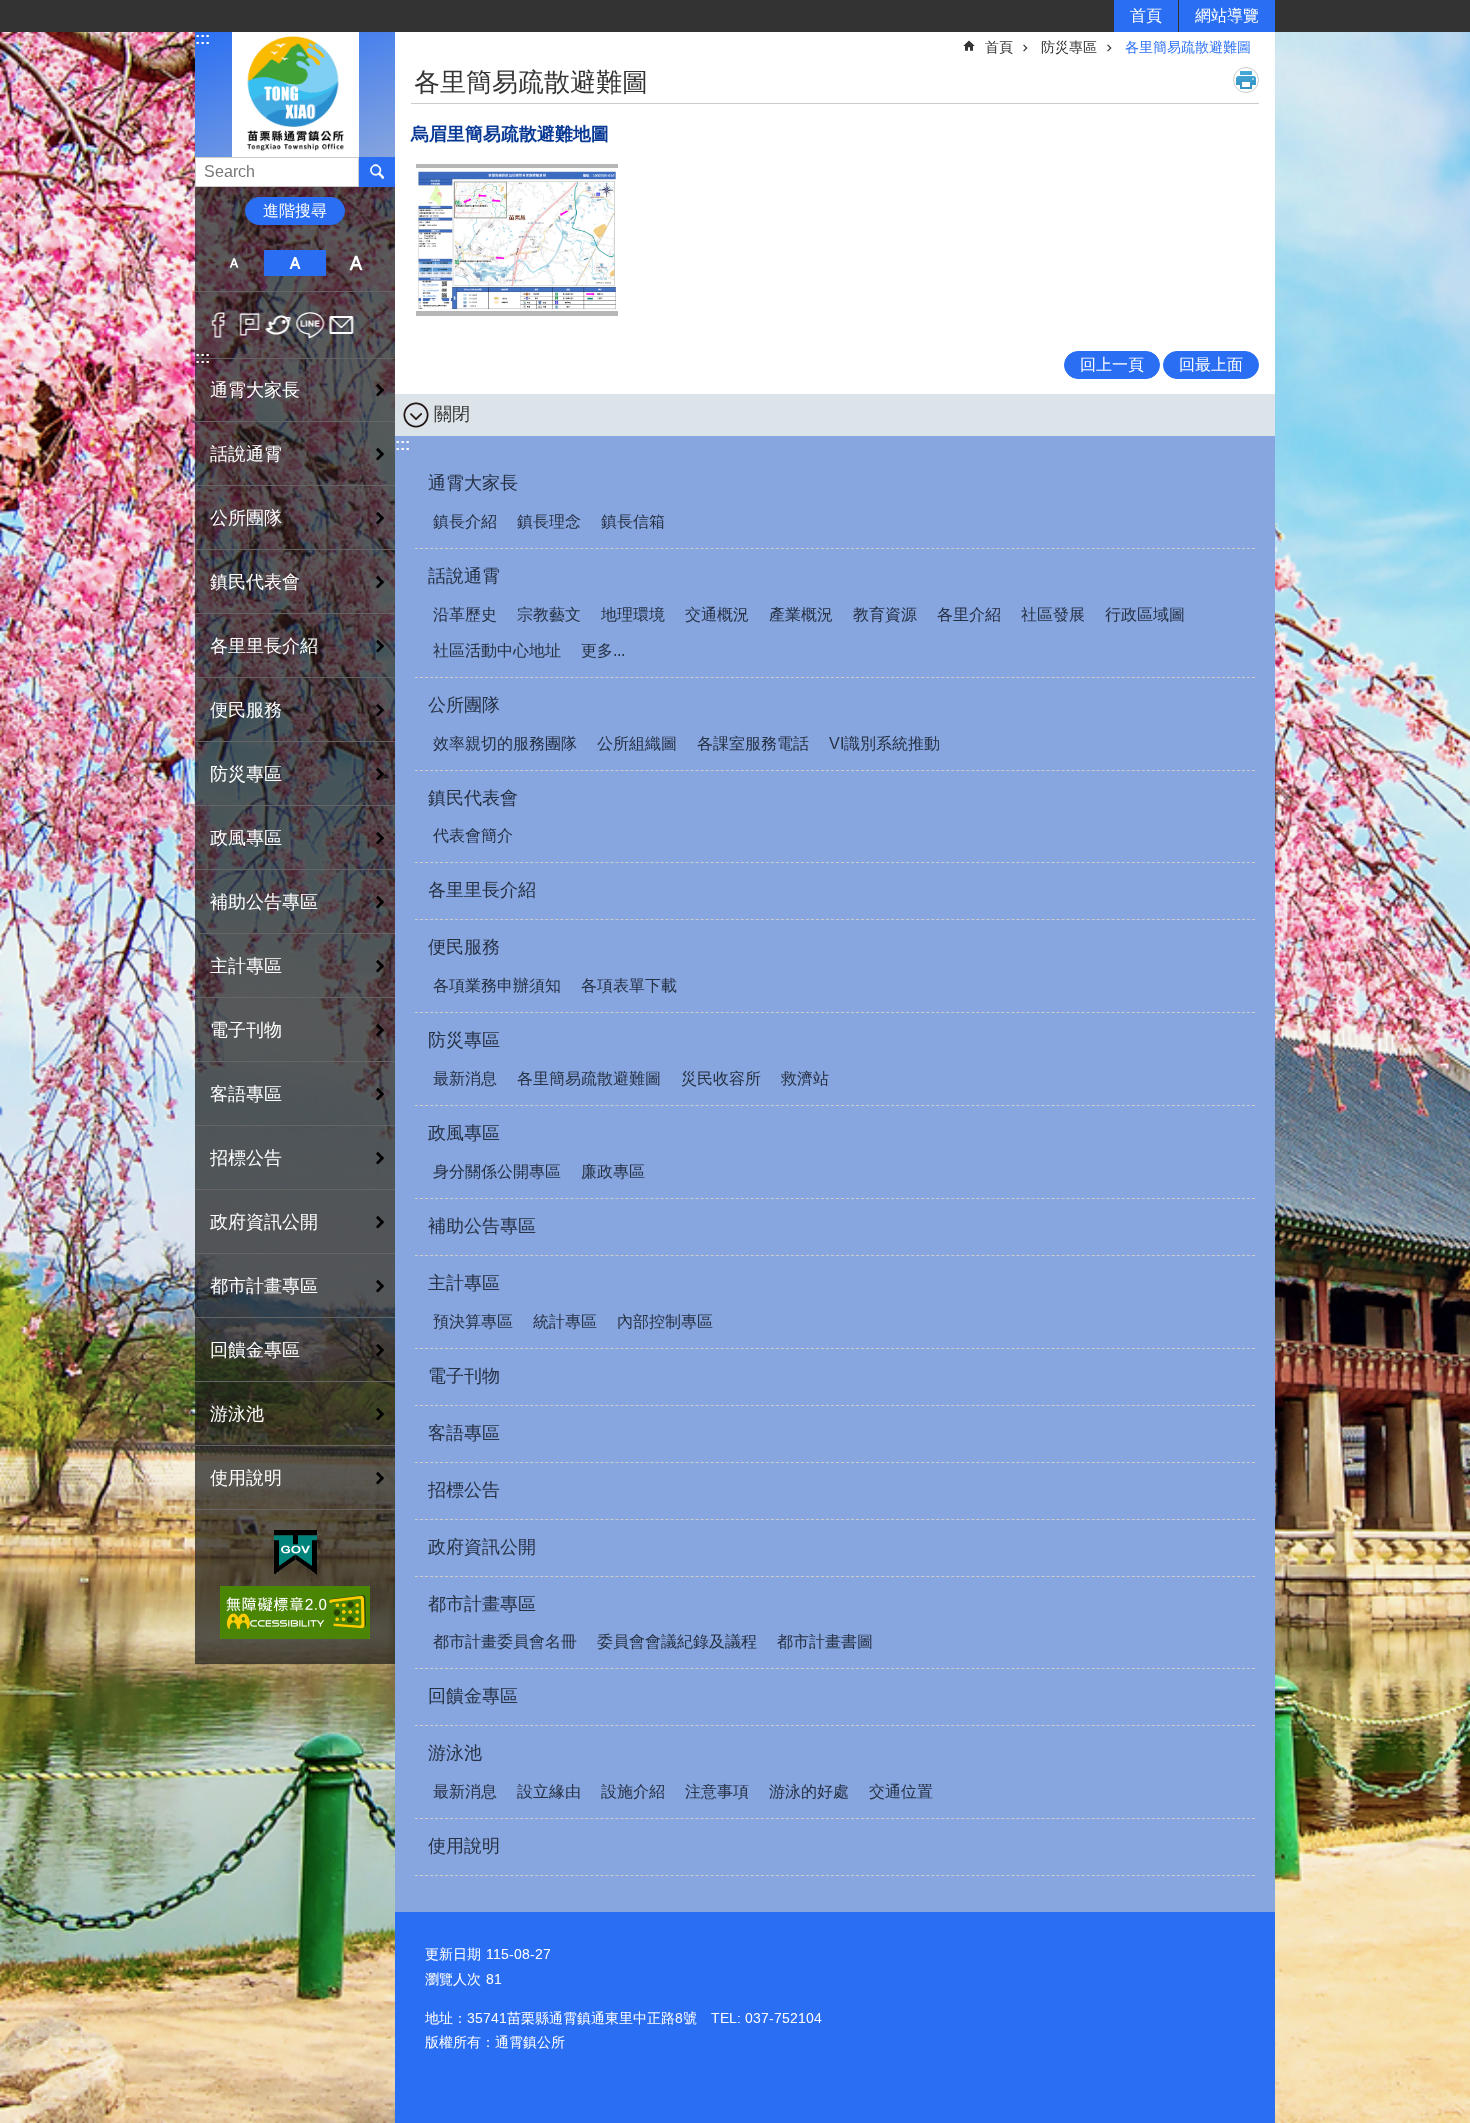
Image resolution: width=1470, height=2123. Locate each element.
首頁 (1146, 15)
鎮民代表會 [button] (255, 582)
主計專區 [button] (246, 966)
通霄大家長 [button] (255, 390)
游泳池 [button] (237, 1414)
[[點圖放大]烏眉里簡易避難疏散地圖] (517, 240)
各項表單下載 (629, 985)
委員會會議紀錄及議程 (677, 1641)
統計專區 (565, 1321)
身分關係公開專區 (497, 1171)
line (310, 325)
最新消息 (465, 1078)
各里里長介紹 (264, 646)
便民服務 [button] (246, 710)
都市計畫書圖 (825, 1641)
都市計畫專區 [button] (264, 1286)
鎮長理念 (549, 521)
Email (341, 325)
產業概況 (801, 614)
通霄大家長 (473, 483)
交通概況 (717, 614)
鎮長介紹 (465, 521)
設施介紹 (633, 1791)
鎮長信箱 (633, 521)
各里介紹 (969, 614)
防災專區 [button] (246, 774)
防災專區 (1069, 47)
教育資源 (885, 614)
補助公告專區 (264, 902)
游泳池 (455, 1753)
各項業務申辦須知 (497, 985)
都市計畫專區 (482, 1604)
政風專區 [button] (246, 838)
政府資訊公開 (264, 1222)
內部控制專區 (665, 1321)
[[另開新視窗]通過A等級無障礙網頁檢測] (295, 1612)
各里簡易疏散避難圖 (1188, 47)
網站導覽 (1227, 15)
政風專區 (464, 1133)
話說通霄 (464, 576)
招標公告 (246, 1158)
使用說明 (246, 1478)
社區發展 (1053, 614)
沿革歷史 (465, 614)
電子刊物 (246, 1030)
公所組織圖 (637, 743)
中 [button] (294, 263)
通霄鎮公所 (295, 93)
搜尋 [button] (377, 172)
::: (202, 38)
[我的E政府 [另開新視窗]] (295, 1553)
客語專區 (246, 1094)
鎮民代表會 (473, 798)
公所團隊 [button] (246, 518)
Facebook (218, 325)
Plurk (249, 325)
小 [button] (233, 263)
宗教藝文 (549, 614)
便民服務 (464, 947)
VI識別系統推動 (884, 743)
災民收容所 (721, 1078)
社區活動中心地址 (497, 650)
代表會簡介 (473, 835)
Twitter (279, 325)
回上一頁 (1112, 364)
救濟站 (805, 1078)
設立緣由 (549, 1791)
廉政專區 (613, 1171)
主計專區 (464, 1283)
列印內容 (1246, 80)
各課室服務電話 (753, 743)
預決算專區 (473, 1321)
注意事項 (717, 1791)
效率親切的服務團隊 (505, 743)
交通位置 (901, 1791)
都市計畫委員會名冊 (505, 1641)
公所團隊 (464, 705)
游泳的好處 (809, 1791)
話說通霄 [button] (246, 454)
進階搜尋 (295, 210)
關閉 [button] (452, 414)
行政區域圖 (1145, 614)
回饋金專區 (255, 1350)
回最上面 (1211, 364)
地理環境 (633, 614)
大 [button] (356, 263)
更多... (603, 650)
